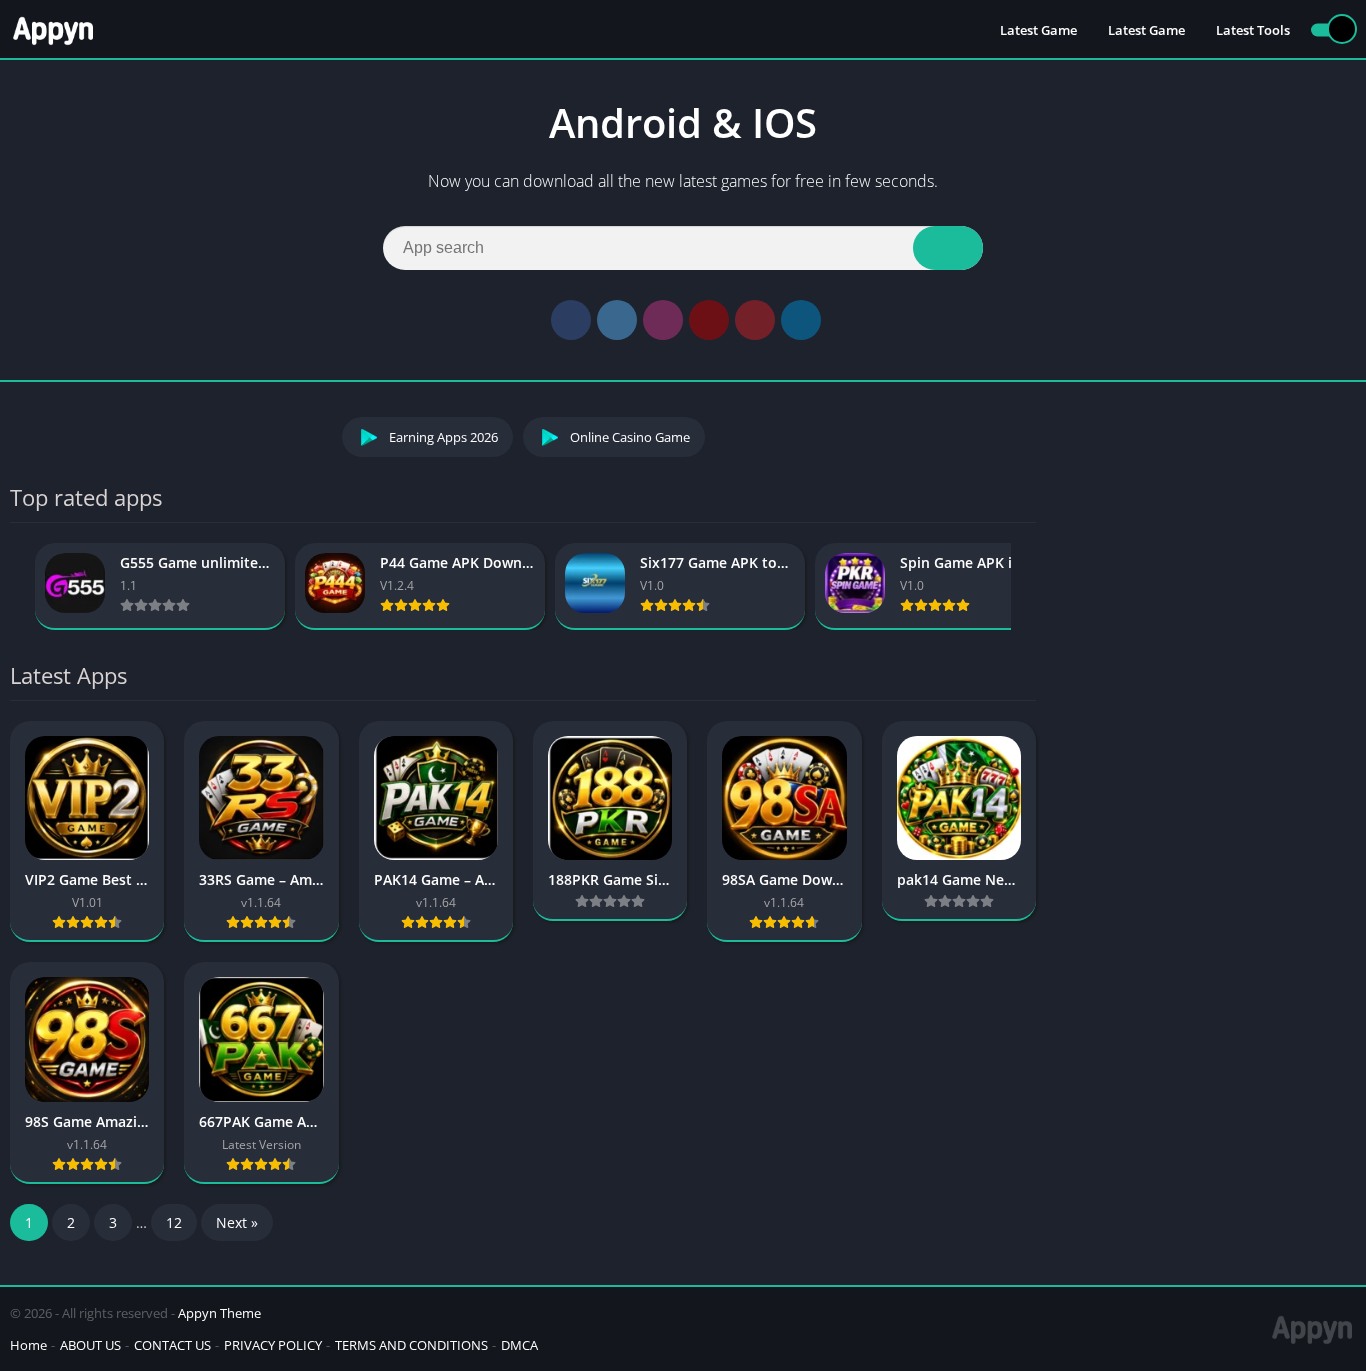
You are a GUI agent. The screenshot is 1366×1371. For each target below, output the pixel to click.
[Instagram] (663, 320)
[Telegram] (801, 320)
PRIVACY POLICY (273, 1345)
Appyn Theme (219, 1313)
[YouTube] (709, 320)
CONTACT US (172, 1345)
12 (174, 1222)
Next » (237, 1222)
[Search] (948, 248)
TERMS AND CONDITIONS (411, 1345)
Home (28, 1345)
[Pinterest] (755, 320)
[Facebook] (571, 320)
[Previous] (16, 586)
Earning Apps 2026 (443, 437)
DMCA (519, 1345)
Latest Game (1038, 30)
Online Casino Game (630, 437)
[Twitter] (617, 320)
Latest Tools (1253, 30)
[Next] (1030, 586)
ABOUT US (90, 1345)
